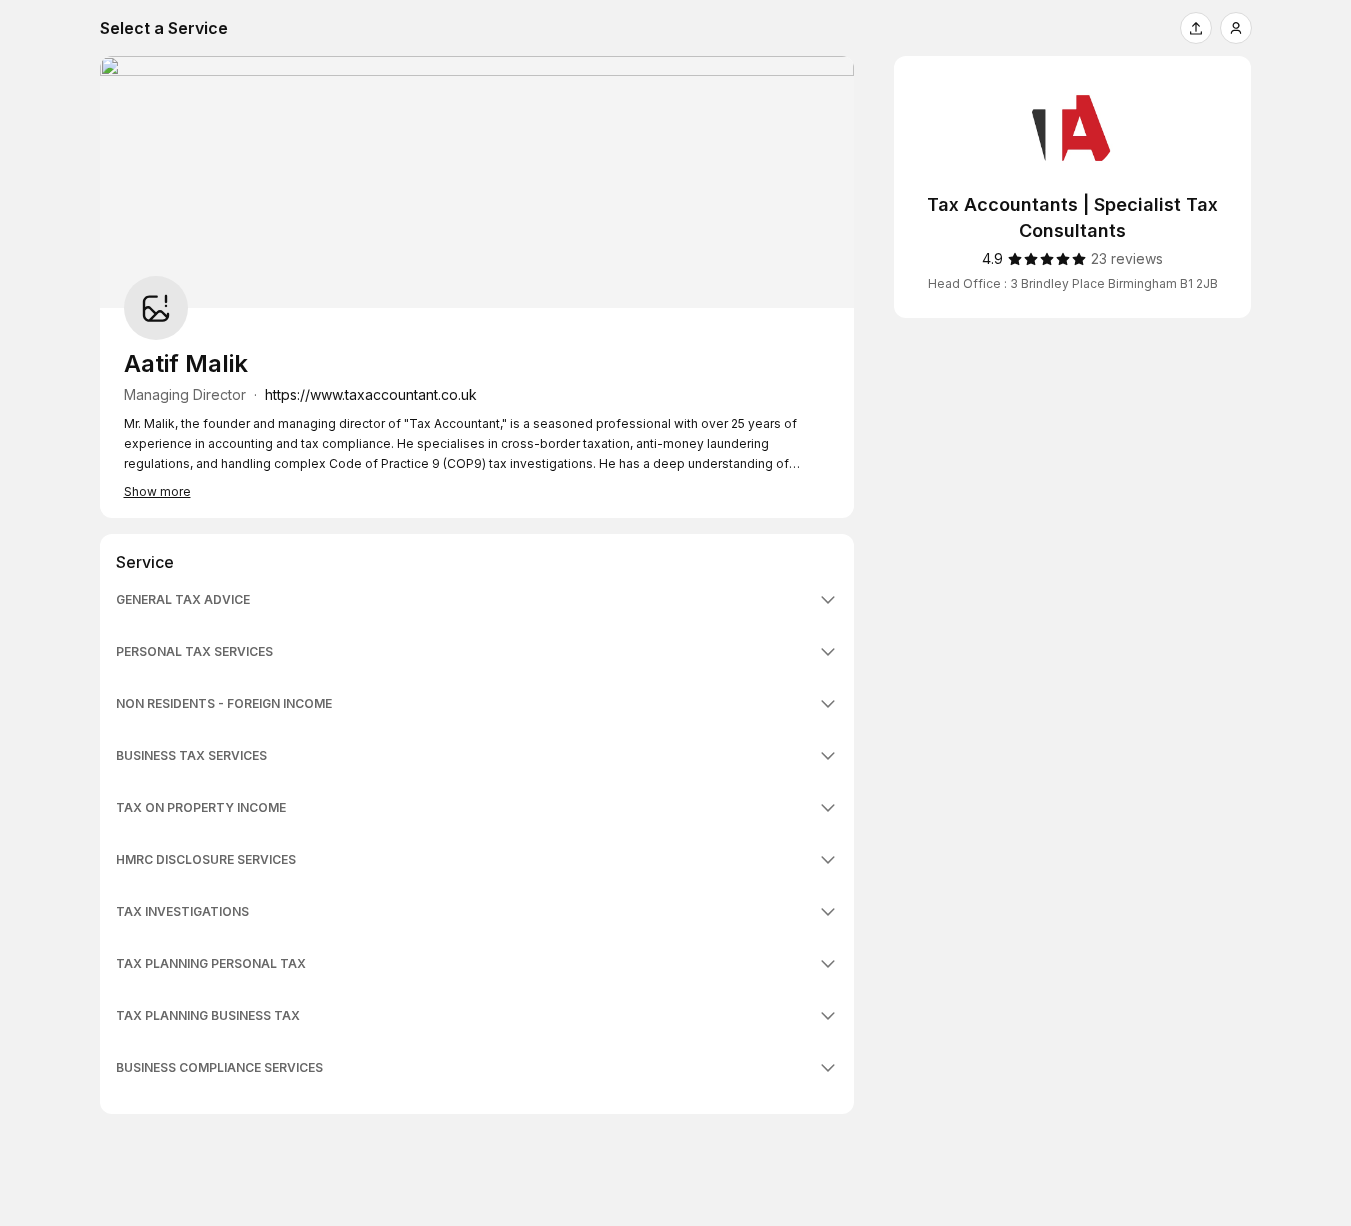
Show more (157, 491)
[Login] (1236, 28)
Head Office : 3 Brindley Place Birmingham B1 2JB (1073, 283)
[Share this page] (1196, 28)
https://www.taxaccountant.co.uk (371, 394)
